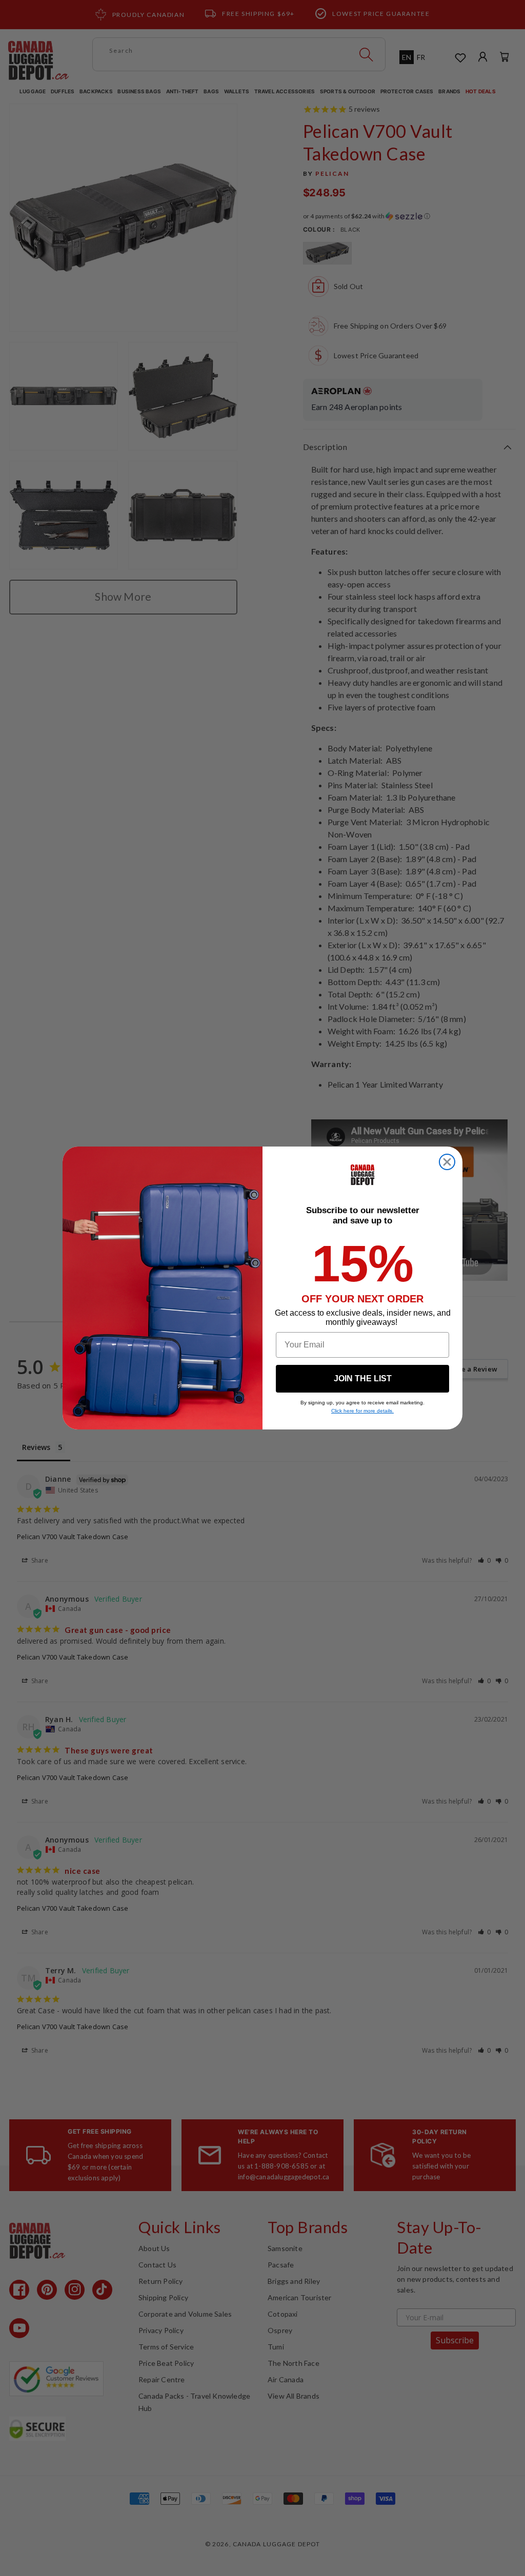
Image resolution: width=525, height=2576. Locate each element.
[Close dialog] (447, 1162)
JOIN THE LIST (363, 1378)
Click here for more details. (362, 1411)
